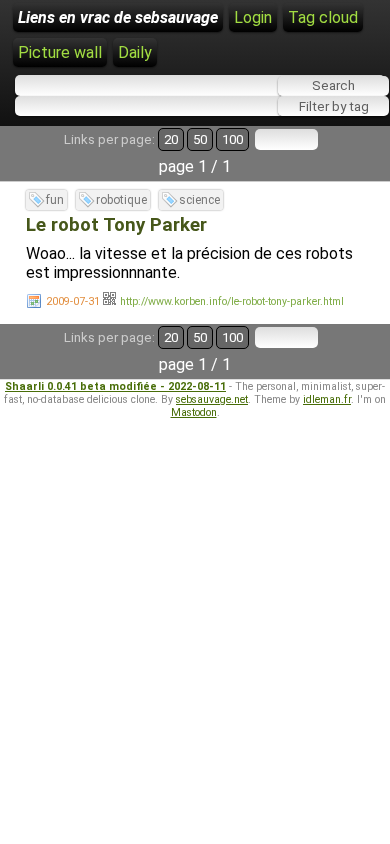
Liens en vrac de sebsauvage (118, 17)
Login (253, 17)
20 (171, 139)
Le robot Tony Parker (116, 225)
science (199, 200)
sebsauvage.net (212, 399)
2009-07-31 (73, 301)
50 (200, 139)
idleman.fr (327, 399)
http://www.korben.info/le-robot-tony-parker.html (232, 301)
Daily (135, 52)
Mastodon (194, 412)
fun (55, 200)
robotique (121, 200)
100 (232, 139)
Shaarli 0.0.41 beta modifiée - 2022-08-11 (115, 386)
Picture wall (60, 52)
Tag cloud (323, 17)
